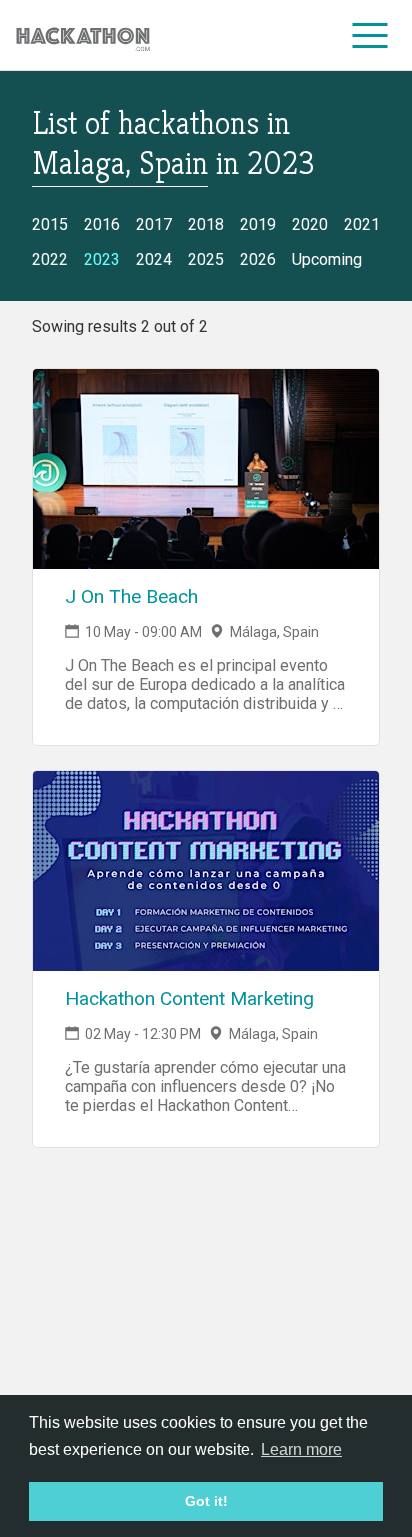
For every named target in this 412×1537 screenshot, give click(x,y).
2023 (102, 259)
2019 (258, 224)
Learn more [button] (301, 1449)
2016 (102, 224)
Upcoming (327, 259)
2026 (258, 259)
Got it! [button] (206, 1501)
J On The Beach (131, 596)
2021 (362, 224)
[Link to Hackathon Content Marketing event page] (206, 871)
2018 (206, 224)
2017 (154, 224)
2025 (206, 259)
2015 (50, 224)
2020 (310, 224)
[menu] (370, 35)
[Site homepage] (83, 35)
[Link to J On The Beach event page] (206, 469)
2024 (154, 259)
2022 (50, 259)
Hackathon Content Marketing (189, 998)
